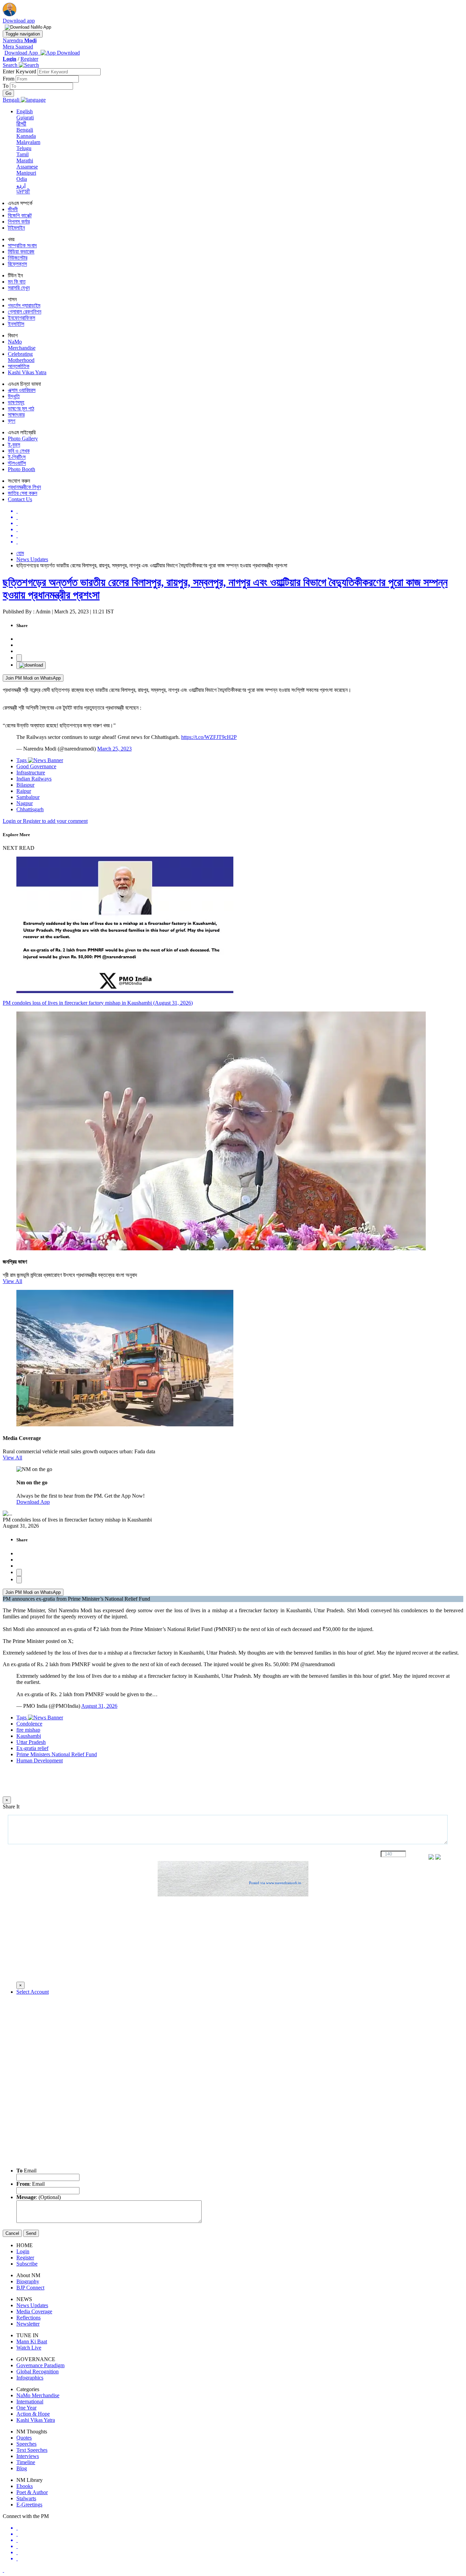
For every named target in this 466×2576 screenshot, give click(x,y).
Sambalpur (28, 797)
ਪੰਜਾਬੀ (23, 192)
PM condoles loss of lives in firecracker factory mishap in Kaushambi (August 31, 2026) (98, 1003)
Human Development (40, 1760)
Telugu (24, 148)
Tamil (23, 154)
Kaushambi (29, 1736)
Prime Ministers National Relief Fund (57, 1754)
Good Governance (36, 766)
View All (12, 1281)
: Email (31, 2184)
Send (31, 2233)
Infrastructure (31, 773)
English (25, 111)
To (6, 86)
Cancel (12, 2233)
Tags (22, 760)
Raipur (24, 791)
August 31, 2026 (99, 1706)
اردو (21, 185)
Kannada (26, 136)
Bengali (25, 130)
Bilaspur (25, 785)
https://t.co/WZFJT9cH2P (209, 737)
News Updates (32, 559)
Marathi (25, 161)
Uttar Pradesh (31, 1742)
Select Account (33, 1992)
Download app (19, 21)
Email (26, 2171)
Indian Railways (34, 779)
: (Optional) (39, 2197)
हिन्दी (21, 124)
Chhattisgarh (30, 809)
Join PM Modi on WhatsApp (33, 678)
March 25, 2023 (114, 749)
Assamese (27, 167)
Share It (11, 1807)
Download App (33, 1502)
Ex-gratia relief (32, 1748)
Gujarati (25, 118)
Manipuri (26, 173)
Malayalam (28, 142)
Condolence (29, 1724)
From (9, 79)
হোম (20, 553)
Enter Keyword (20, 71)
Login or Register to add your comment (45, 821)
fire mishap (28, 1730)
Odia (22, 179)
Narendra (20, 40)
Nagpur (25, 803)
